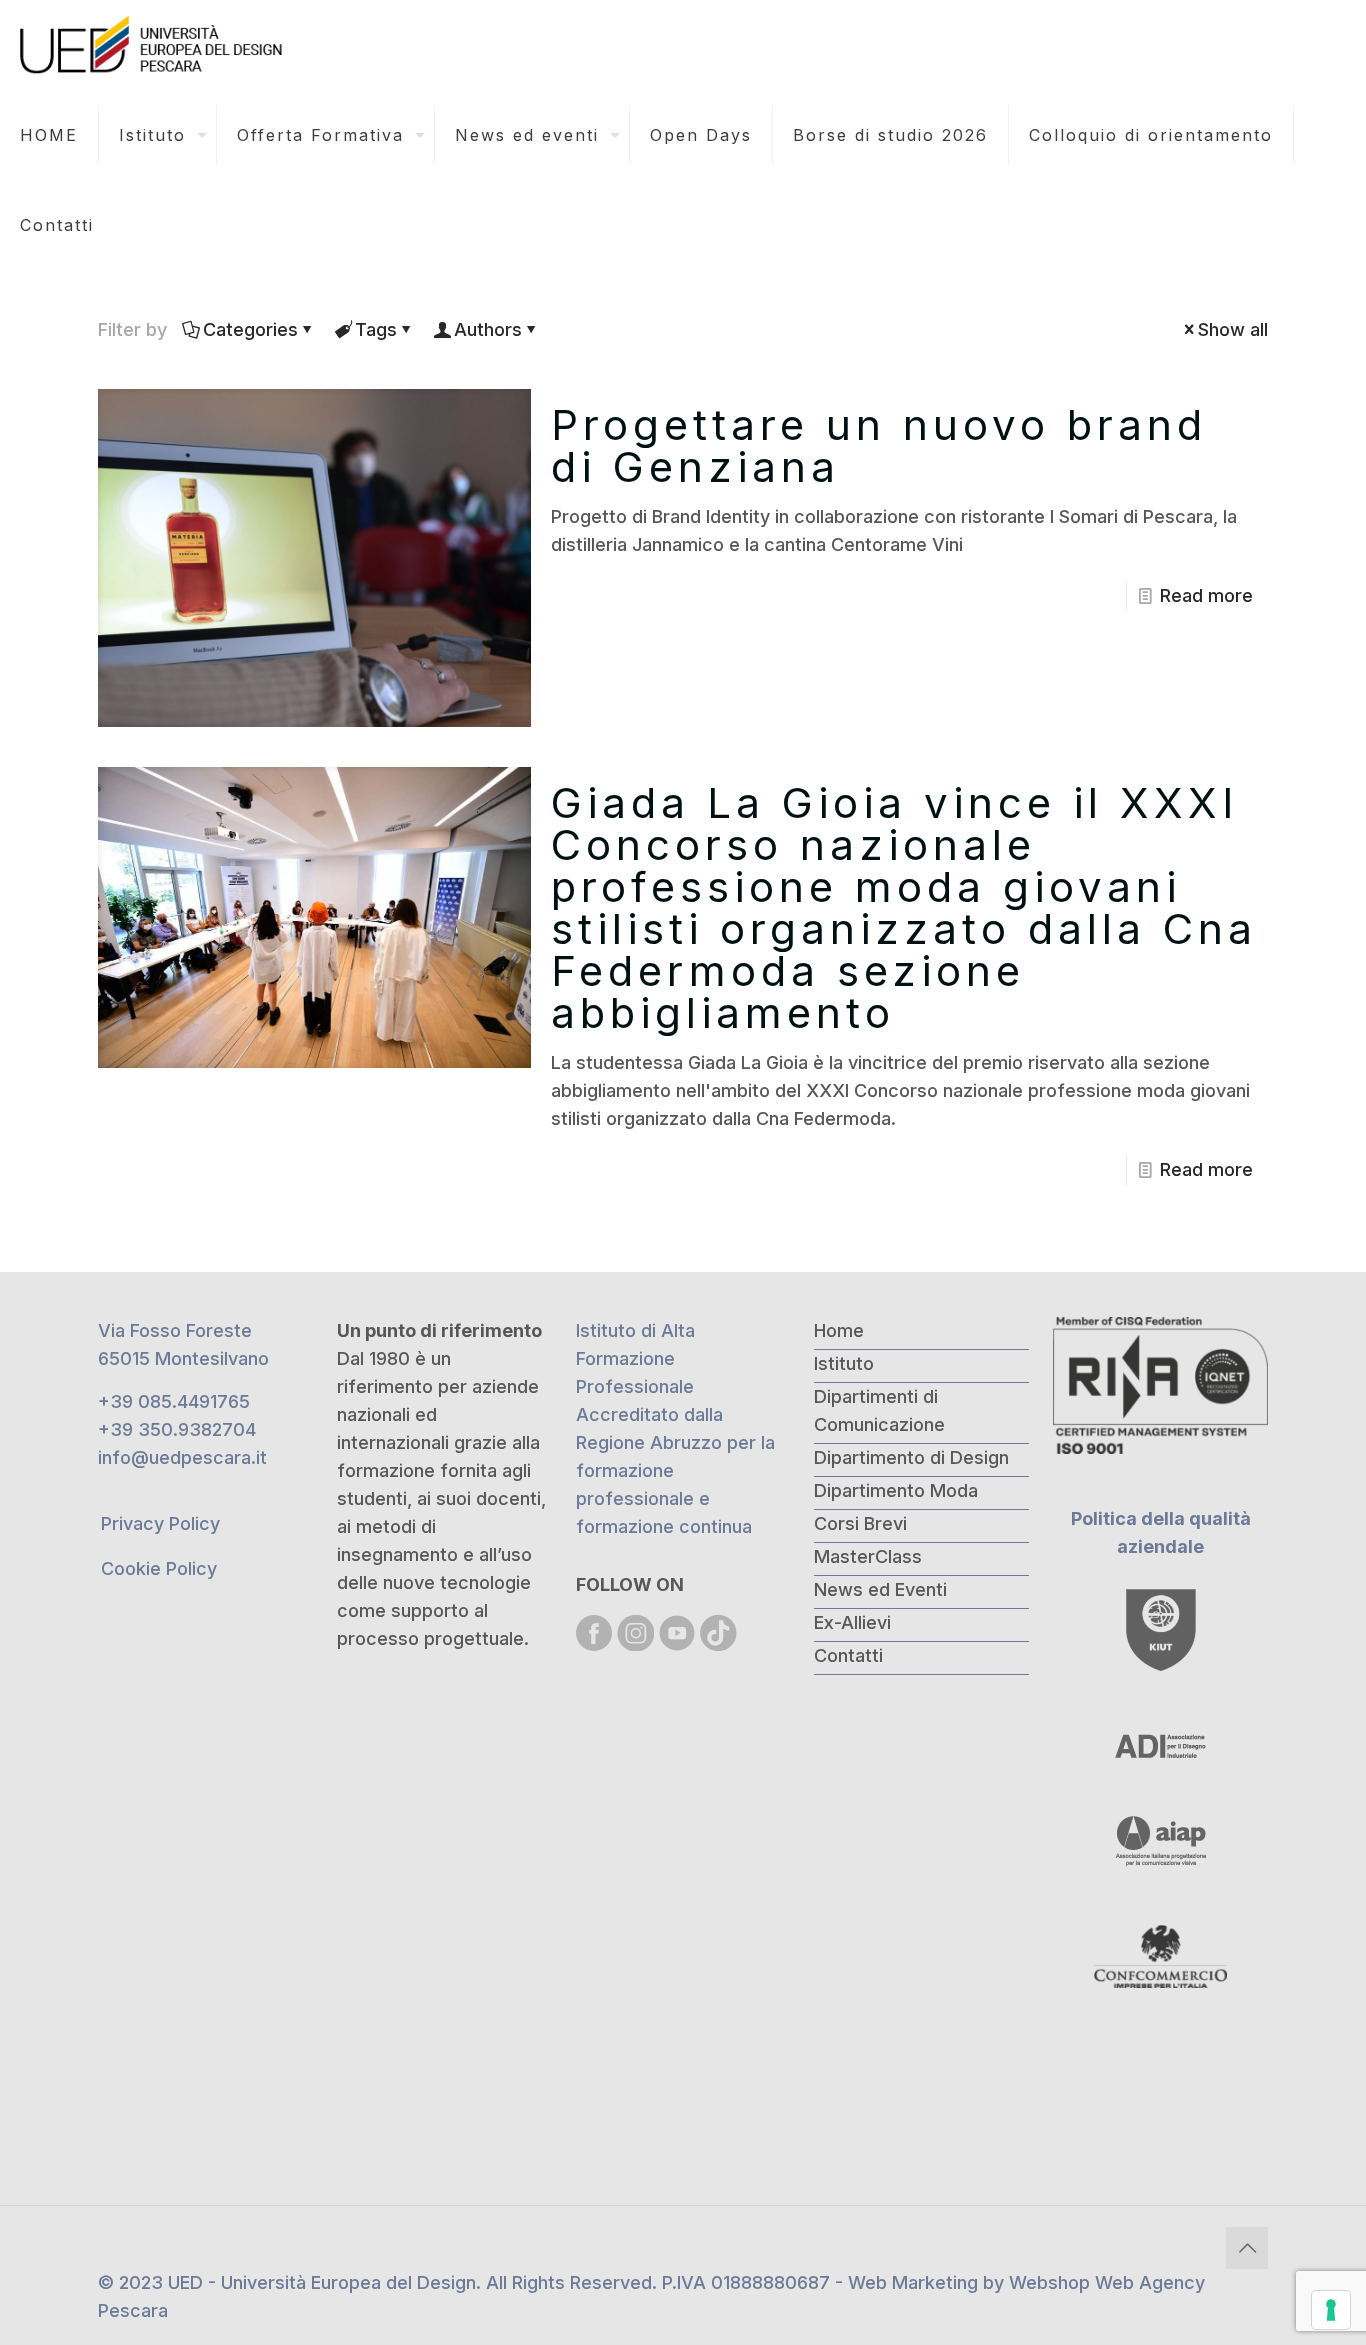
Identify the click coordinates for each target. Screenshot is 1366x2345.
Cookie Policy (159, 1568)
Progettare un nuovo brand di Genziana (879, 445)
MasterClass (868, 1556)
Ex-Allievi (852, 1622)
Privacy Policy (160, 1523)
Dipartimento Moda (896, 1490)
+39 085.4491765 (174, 1401)
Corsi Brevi (860, 1523)
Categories (250, 329)
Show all (1233, 329)
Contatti (848, 1655)
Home (839, 1330)
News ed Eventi (880, 1589)
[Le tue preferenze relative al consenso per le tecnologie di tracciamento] (1331, 2310)
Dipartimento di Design (911, 1457)
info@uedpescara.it (182, 1457)
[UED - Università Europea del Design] (153, 45)
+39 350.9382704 (177, 1429)
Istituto (844, 1363)
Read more (1206, 595)
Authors (488, 329)
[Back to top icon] (1247, 2248)
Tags (376, 329)
